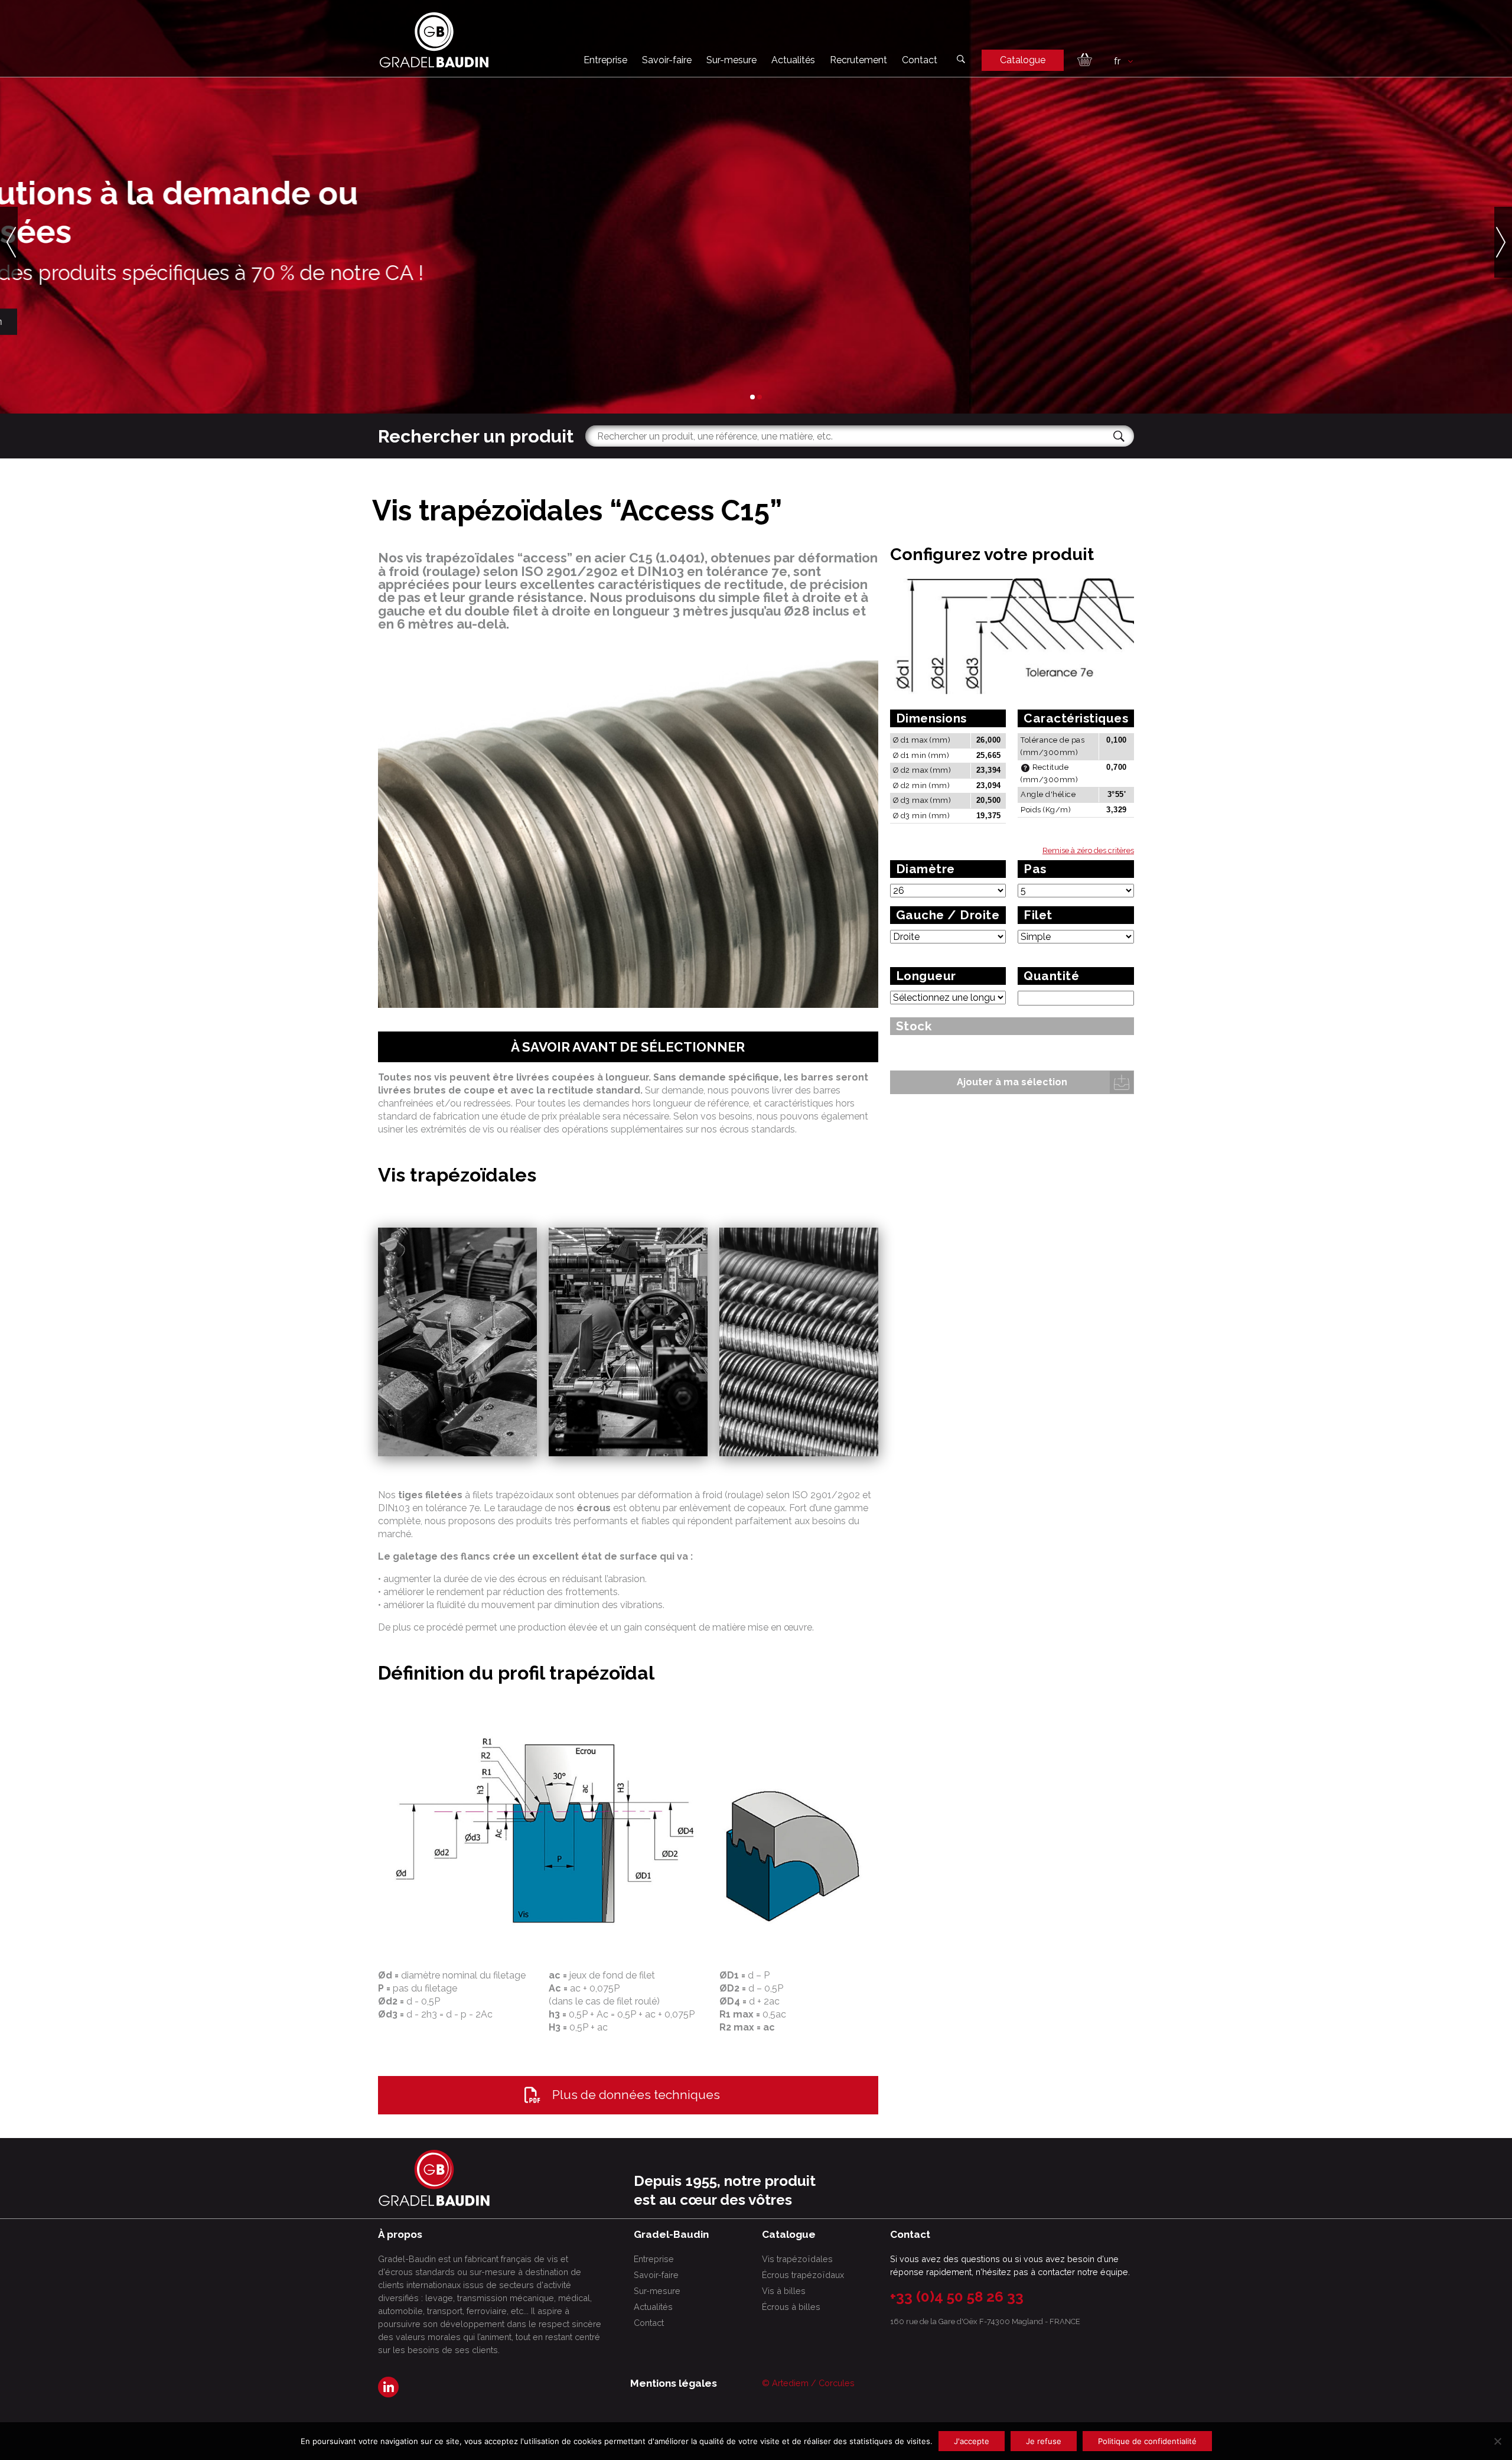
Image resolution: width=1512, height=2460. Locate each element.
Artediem (790, 2383)
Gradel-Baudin (513, 321)
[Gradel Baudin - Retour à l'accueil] (434, 40)
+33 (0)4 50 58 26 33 (957, 2297)
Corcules (837, 2383)
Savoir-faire (667, 60)
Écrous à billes (791, 2307)
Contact (920, 60)
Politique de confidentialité (1147, 2441)
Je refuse (1044, 2441)
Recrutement (858, 60)
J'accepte (972, 2441)
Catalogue (1023, 60)
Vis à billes (784, 2291)
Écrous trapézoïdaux (803, 2275)
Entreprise (605, 60)
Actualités (793, 60)
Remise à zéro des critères (1088, 850)
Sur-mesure (731, 60)
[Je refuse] (1497, 2441)
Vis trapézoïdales (797, 2259)
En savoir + (416, 321)
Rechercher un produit (476, 436)
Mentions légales (674, 2383)
